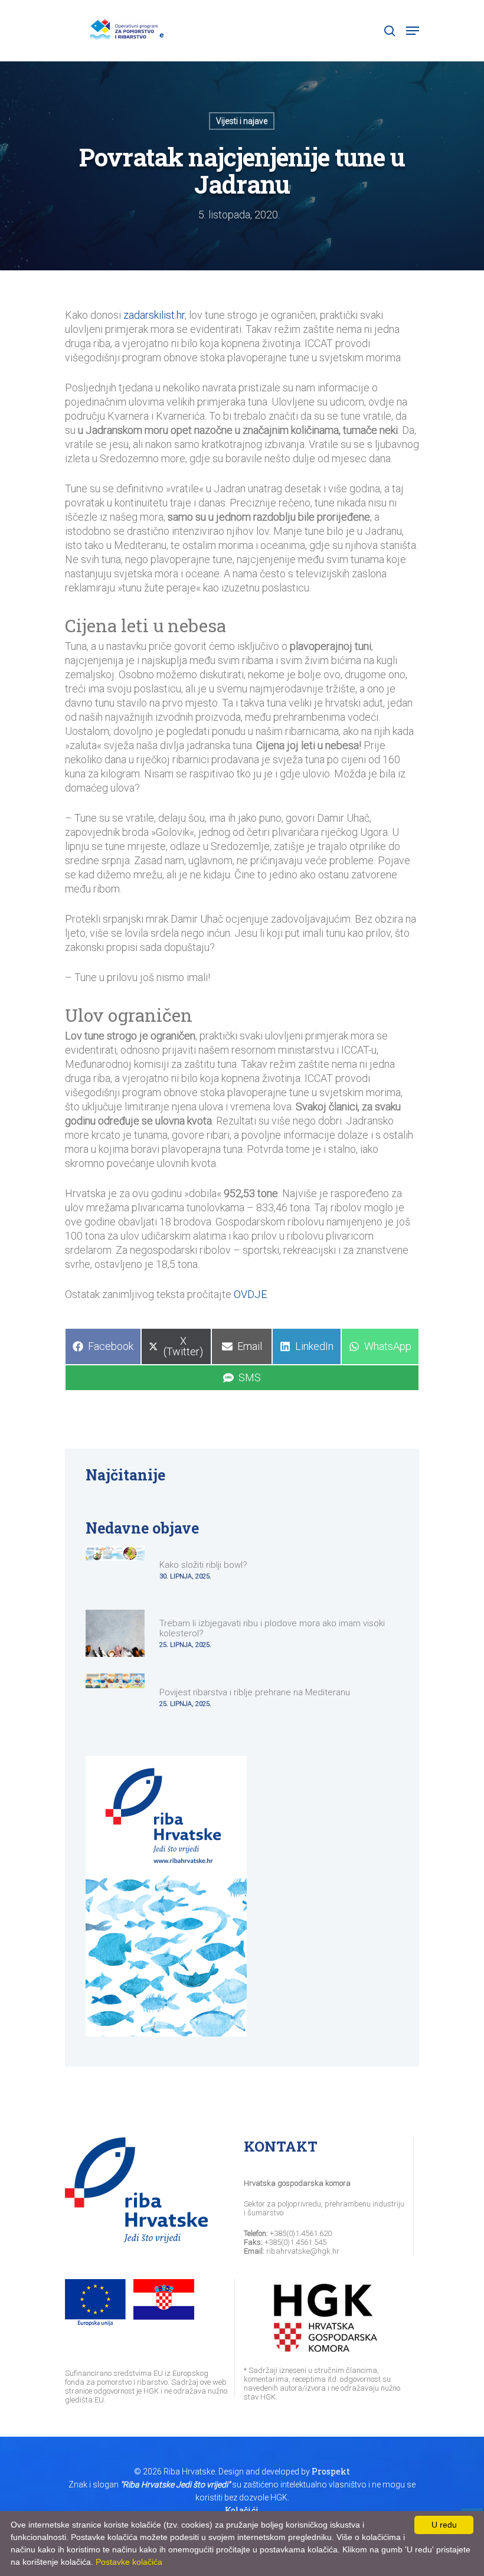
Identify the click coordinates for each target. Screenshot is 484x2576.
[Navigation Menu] (413, 31)
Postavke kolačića (129, 2562)
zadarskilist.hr (154, 315)
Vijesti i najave (242, 121)
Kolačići (242, 2510)
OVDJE (250, 1294)
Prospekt (331, 2471)
